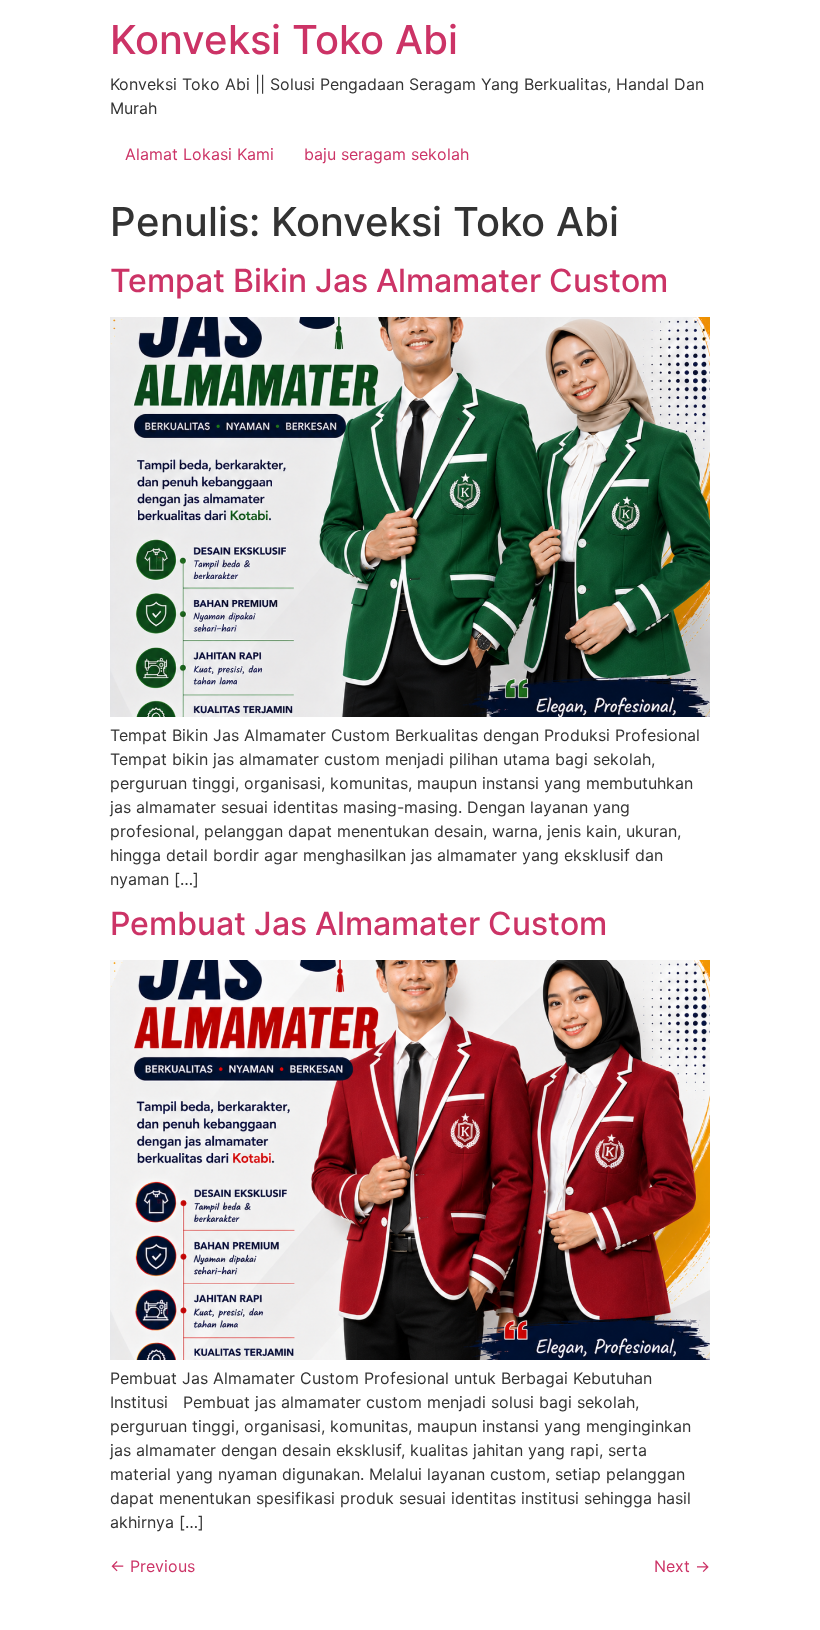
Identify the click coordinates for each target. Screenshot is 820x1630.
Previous (152, 1566)
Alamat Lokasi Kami (199, 154)
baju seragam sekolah (386, 154)
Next (682, 1566)
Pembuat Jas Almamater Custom (358, 923)
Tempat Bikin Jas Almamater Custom (389, 280)
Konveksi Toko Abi (284, 39)
